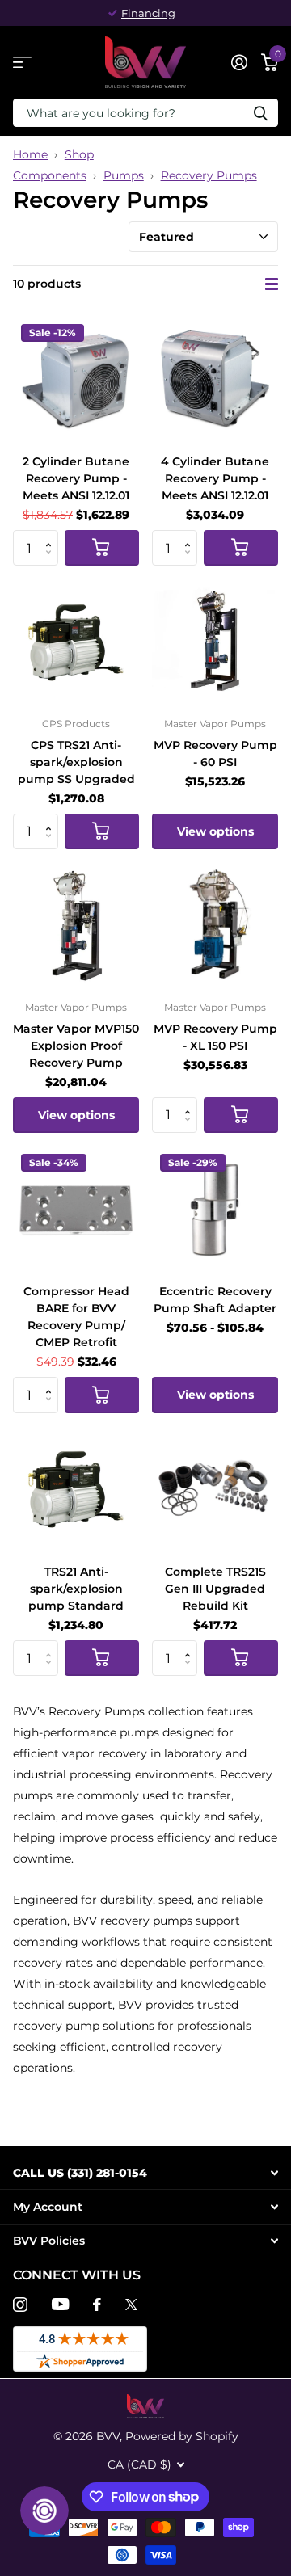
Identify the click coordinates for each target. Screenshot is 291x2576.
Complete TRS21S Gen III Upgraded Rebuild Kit (215, 1589)
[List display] (272, 284)
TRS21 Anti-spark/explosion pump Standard (76, 1589)
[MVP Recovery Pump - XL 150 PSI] (215, 925)
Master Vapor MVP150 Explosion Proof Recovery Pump (76, 1046)
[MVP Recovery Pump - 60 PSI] (215, 642)
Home (30, 154)
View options (215, 831)
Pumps (124, 175)
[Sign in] (239, 62)
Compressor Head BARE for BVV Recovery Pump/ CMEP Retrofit (76, 1317)
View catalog (22, 63)
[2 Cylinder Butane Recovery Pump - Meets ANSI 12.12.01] (76, 379)
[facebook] (97, 2305)
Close (145, 2172)
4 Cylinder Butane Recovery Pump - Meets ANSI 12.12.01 (215, 478)
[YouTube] (60, 2304)
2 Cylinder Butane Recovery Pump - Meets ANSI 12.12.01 (76, 478)
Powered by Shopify (182, 2436)
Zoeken (260, 113)
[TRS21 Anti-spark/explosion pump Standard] (76, 1489)
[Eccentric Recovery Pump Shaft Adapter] (215, 1209)
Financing (148, 13)
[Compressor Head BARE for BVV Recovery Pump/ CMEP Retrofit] (76, 1209)
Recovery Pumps (209, 175)
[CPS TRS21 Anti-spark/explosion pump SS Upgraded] (76, 642)
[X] (131, 2305)
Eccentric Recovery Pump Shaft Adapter (215, 1300)
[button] (52, 535)
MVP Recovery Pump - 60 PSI (215, 753)
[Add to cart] (102, 548)
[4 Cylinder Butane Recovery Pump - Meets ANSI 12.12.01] (215, 379)
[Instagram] (20, 2305)
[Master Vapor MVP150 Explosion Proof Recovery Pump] (76, 925)
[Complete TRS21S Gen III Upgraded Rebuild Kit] (215, 1489)
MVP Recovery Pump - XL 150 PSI (215, 1037)
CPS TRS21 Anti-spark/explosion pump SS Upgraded (76, 762)
